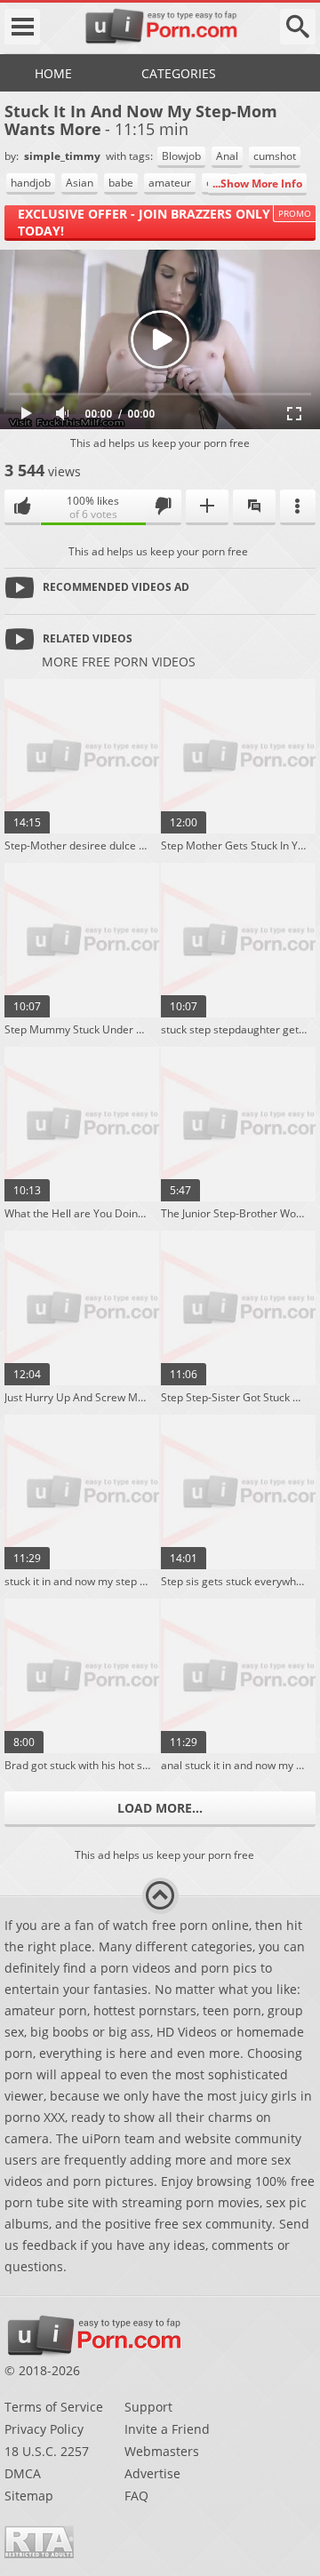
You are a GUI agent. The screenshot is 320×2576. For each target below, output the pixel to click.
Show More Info (261, 183)
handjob (31, 183)
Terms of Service (54, 2407)
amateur (170, 183)
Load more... (160, 1808)
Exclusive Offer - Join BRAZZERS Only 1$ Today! (153, 222)
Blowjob (181, 156)
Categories (179, 73)
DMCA (23, 2473)
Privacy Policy (44, 2429)
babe (121, 183)
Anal (227, 156)
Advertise (152, 2473)
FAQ (136, 2496)
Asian (80, 183)
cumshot (275, 156)
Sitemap (29, 2496)
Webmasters (162, 2451)
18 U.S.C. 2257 (47, 2451)
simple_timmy (64, 156)
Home (53, 73)
